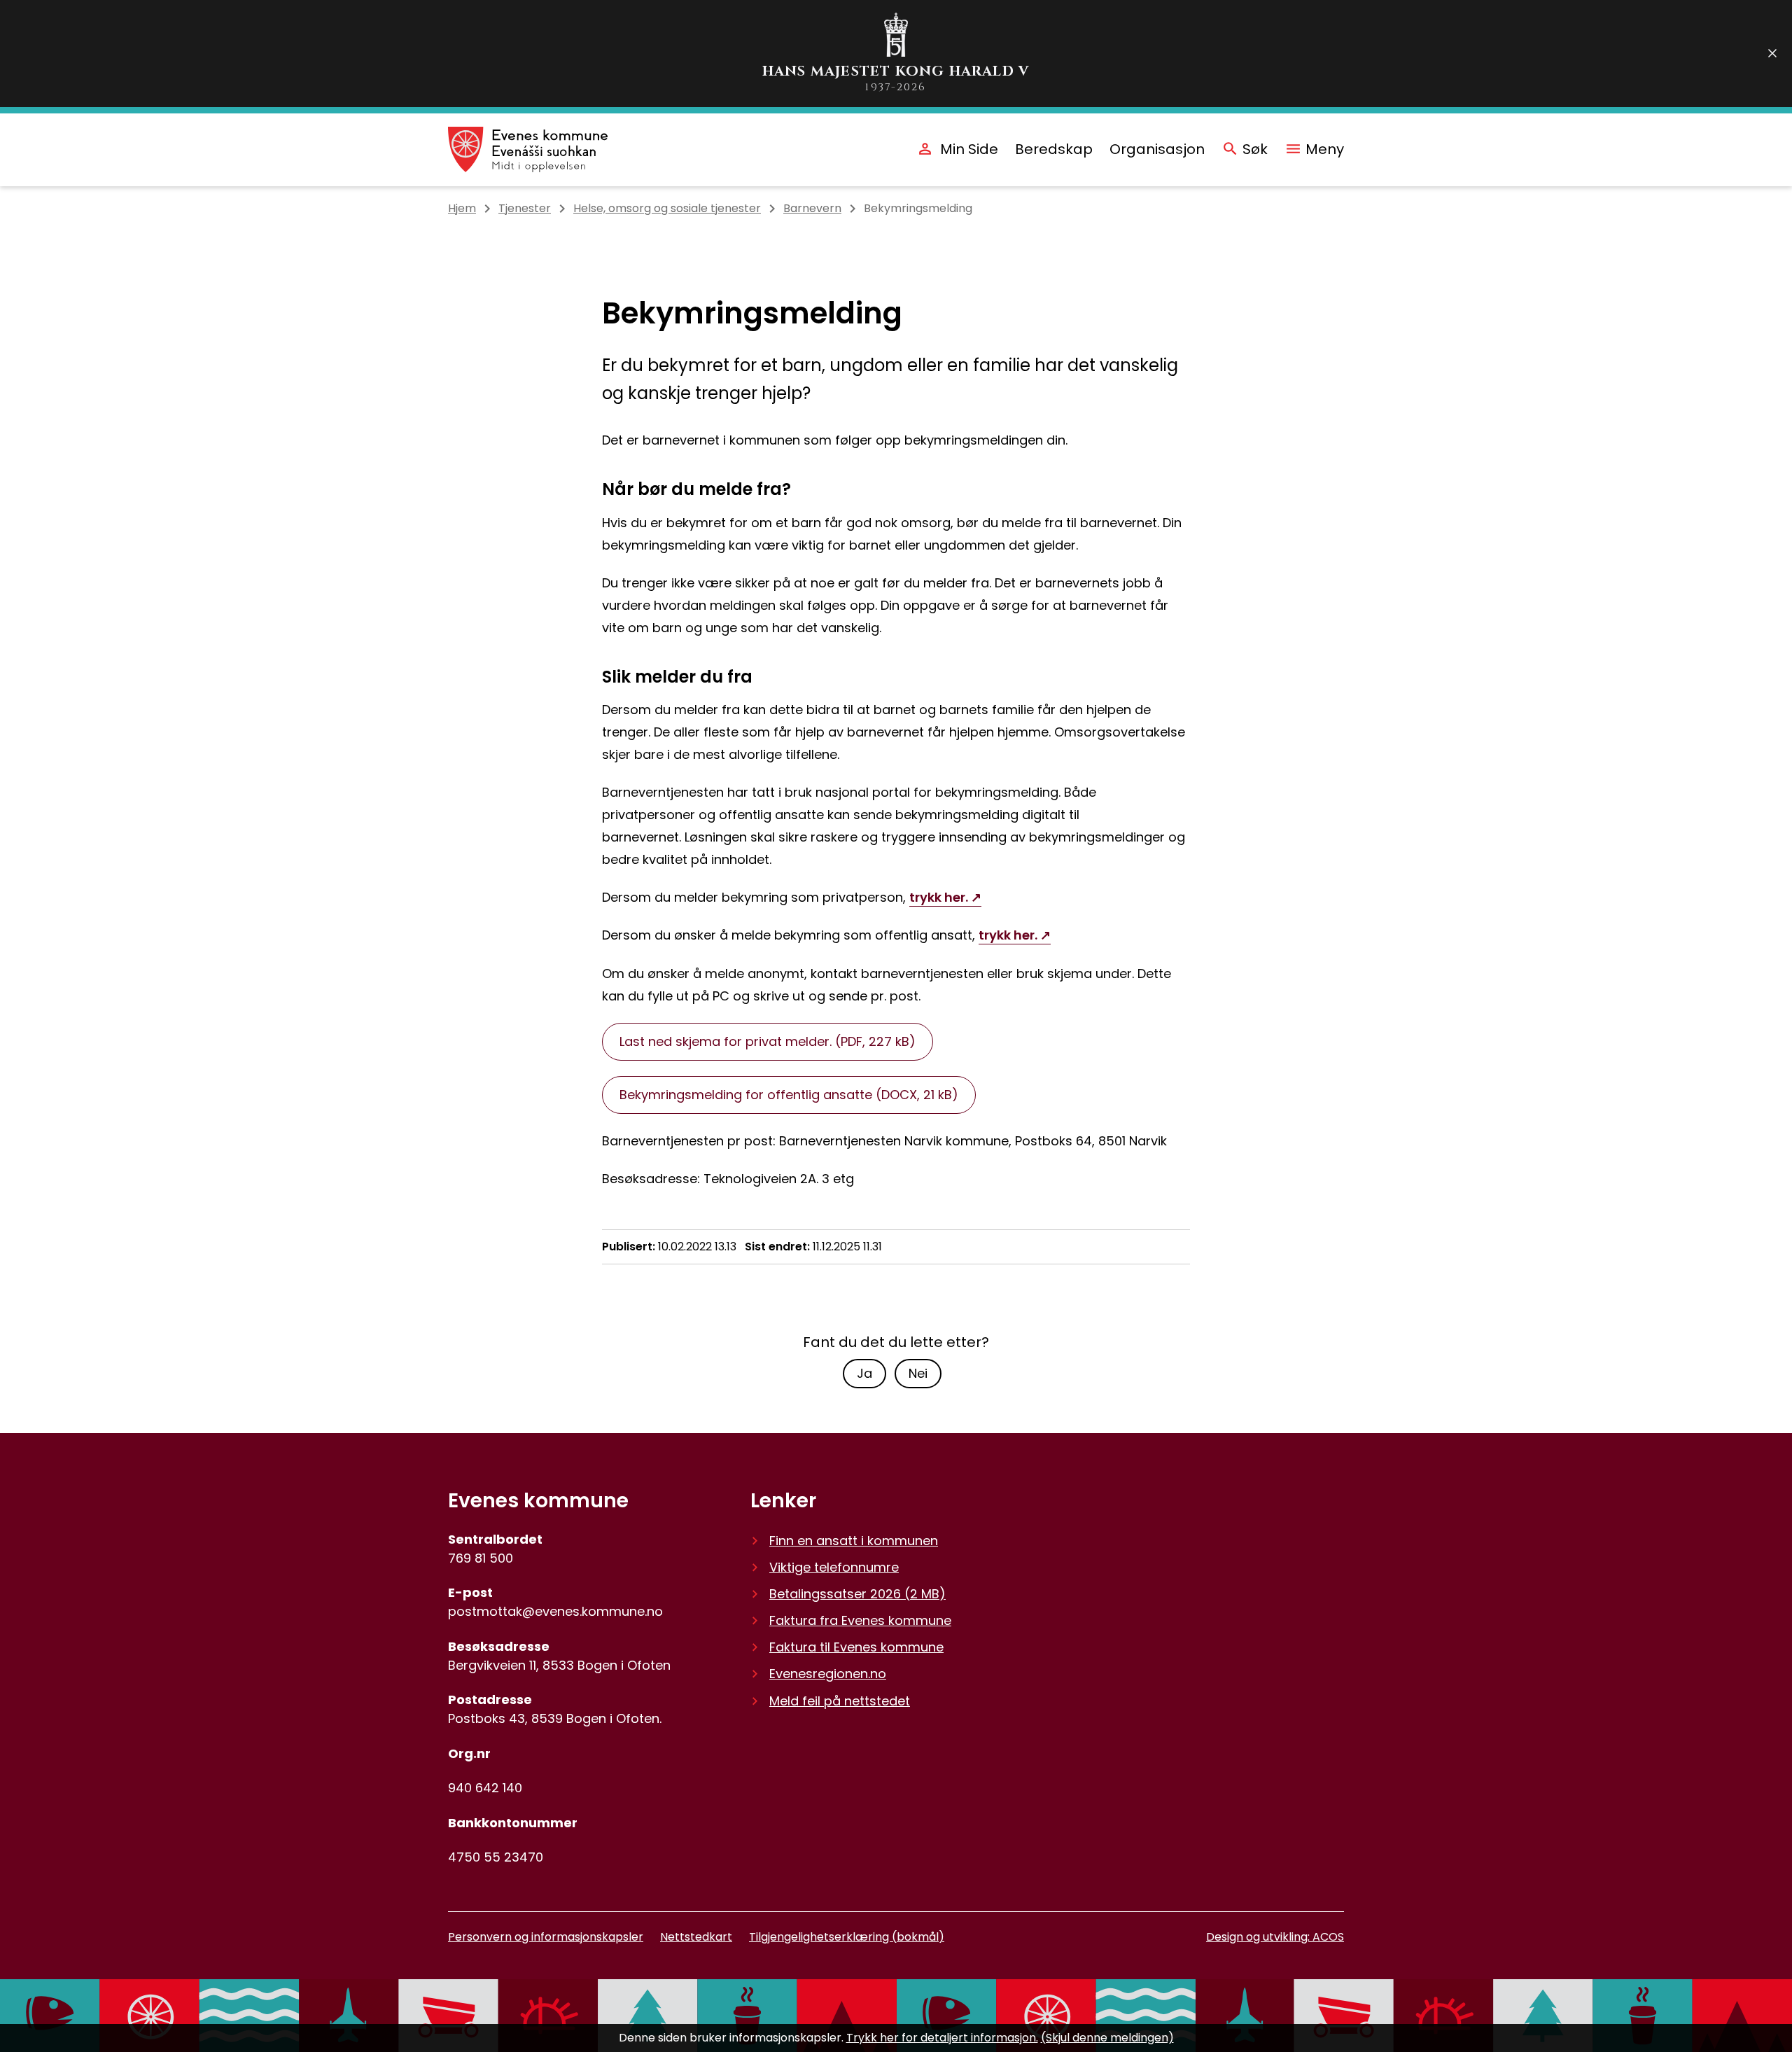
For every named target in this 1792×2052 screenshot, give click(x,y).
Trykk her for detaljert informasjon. (942, 2038)
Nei (918, 1373)
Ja (864, 1373)
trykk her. (939, 897)
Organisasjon (1157, 149)
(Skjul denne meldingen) (1107, 2038)
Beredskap (1054, 149)
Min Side (969, 149)
